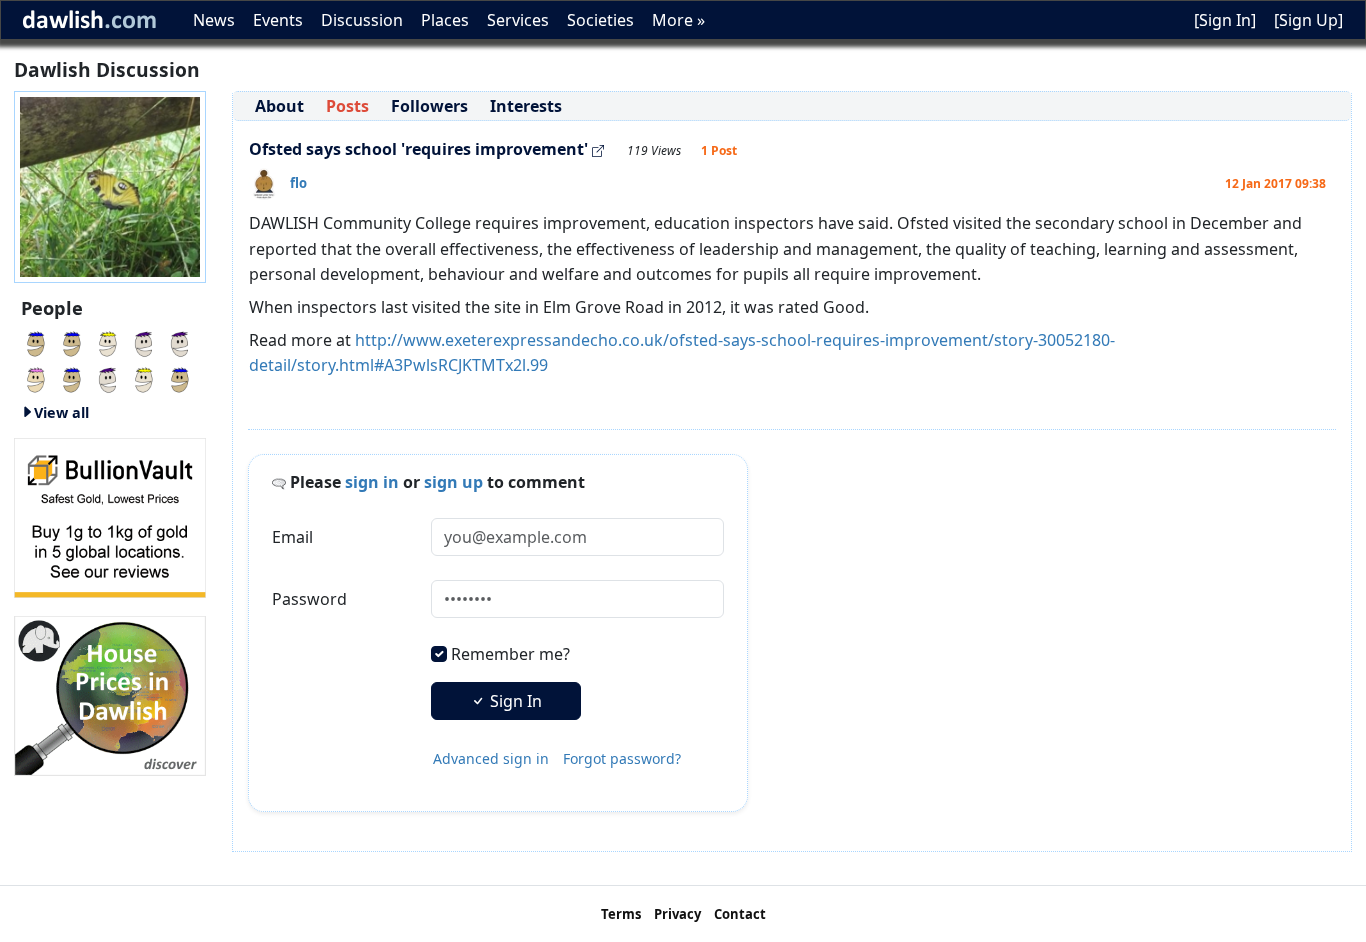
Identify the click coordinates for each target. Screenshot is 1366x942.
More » (678, 20)
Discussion (362, 20)
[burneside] (36, 378)
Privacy (677, 914)
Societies (600, 20)
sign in (372, 482)
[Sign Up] (1308, 20)
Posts (347, 106)
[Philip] (36, 342)
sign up (453, 482)
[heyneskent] (72, 378)
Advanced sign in (491, 758)
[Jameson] (108, 342)
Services (518, 20)
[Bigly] (110, 694)
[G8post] (144, 342)
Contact (740, 914)
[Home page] (110, 185)
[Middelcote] (180, 378)
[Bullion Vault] (110, 516)
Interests (526, 106)
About (279, 106)
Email (292, 537)
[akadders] (144, 378)
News (214, 20)
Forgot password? (622, 758)
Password (309, 599)
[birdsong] (72, 342)
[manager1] (108, 378)
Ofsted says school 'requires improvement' (418, 149)
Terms (621, 914)
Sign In (514, 701)
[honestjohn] (180, 342)
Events (278, 20)
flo (298, 183)
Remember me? (510, 654)
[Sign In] (1225, 20)
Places (445, 20)
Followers (429, 106)
